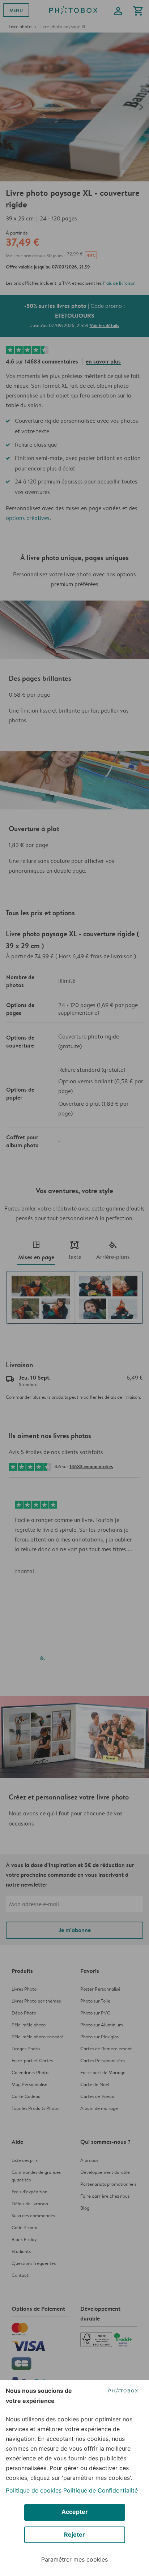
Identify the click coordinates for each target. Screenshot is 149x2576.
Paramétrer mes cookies (74, 2559)
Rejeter (74, 2534)
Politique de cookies (34, 2490)
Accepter (75, 2512)
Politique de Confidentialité (101, 2490)
